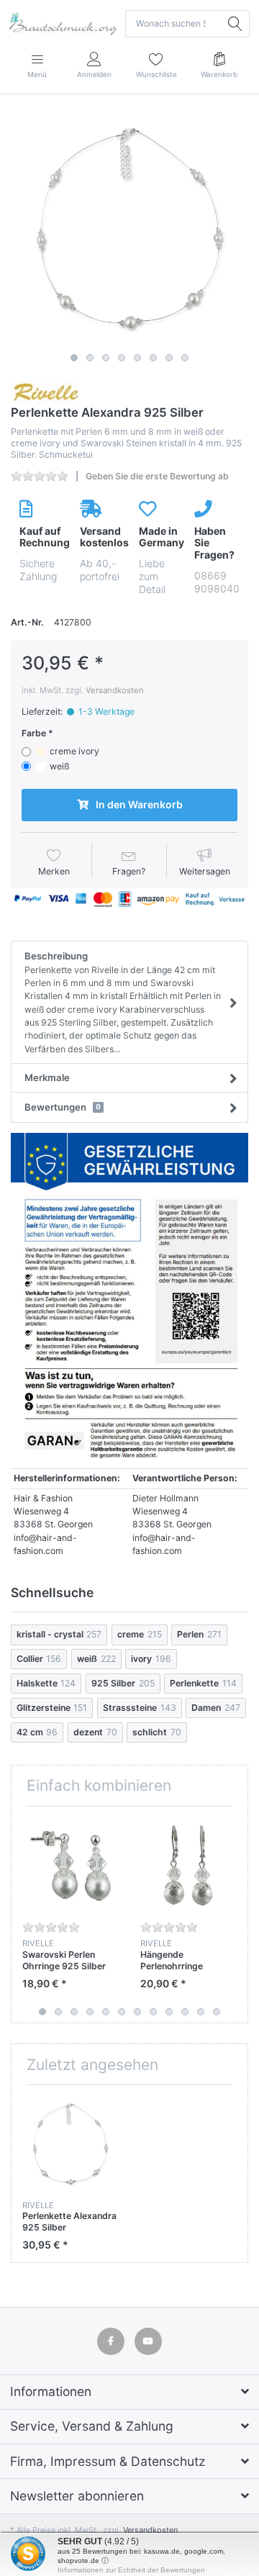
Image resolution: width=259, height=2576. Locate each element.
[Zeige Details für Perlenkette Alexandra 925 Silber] (70, 2144)
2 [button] (90, 358)
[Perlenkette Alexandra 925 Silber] (129, 228)
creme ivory (74, 751)
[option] (129, 228)
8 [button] (185, 358)
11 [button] (201, 2012)
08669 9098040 (217, 582)
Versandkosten (115, 690)
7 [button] (169, 358)
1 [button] (74, 358)
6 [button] (153, 358)
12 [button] (217, 2012)
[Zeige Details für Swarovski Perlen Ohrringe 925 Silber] (70, 1865)
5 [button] (137, 358)
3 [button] (106, 358)
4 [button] (122, 358)
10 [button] (185, 2012)
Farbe (34, 733)
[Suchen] (236, 24)
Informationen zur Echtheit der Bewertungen (131, 2570)
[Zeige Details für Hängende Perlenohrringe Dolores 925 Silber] (188, 1865)
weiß (59, 766)
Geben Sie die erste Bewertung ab (157, 476)
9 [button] (169, 2012)
